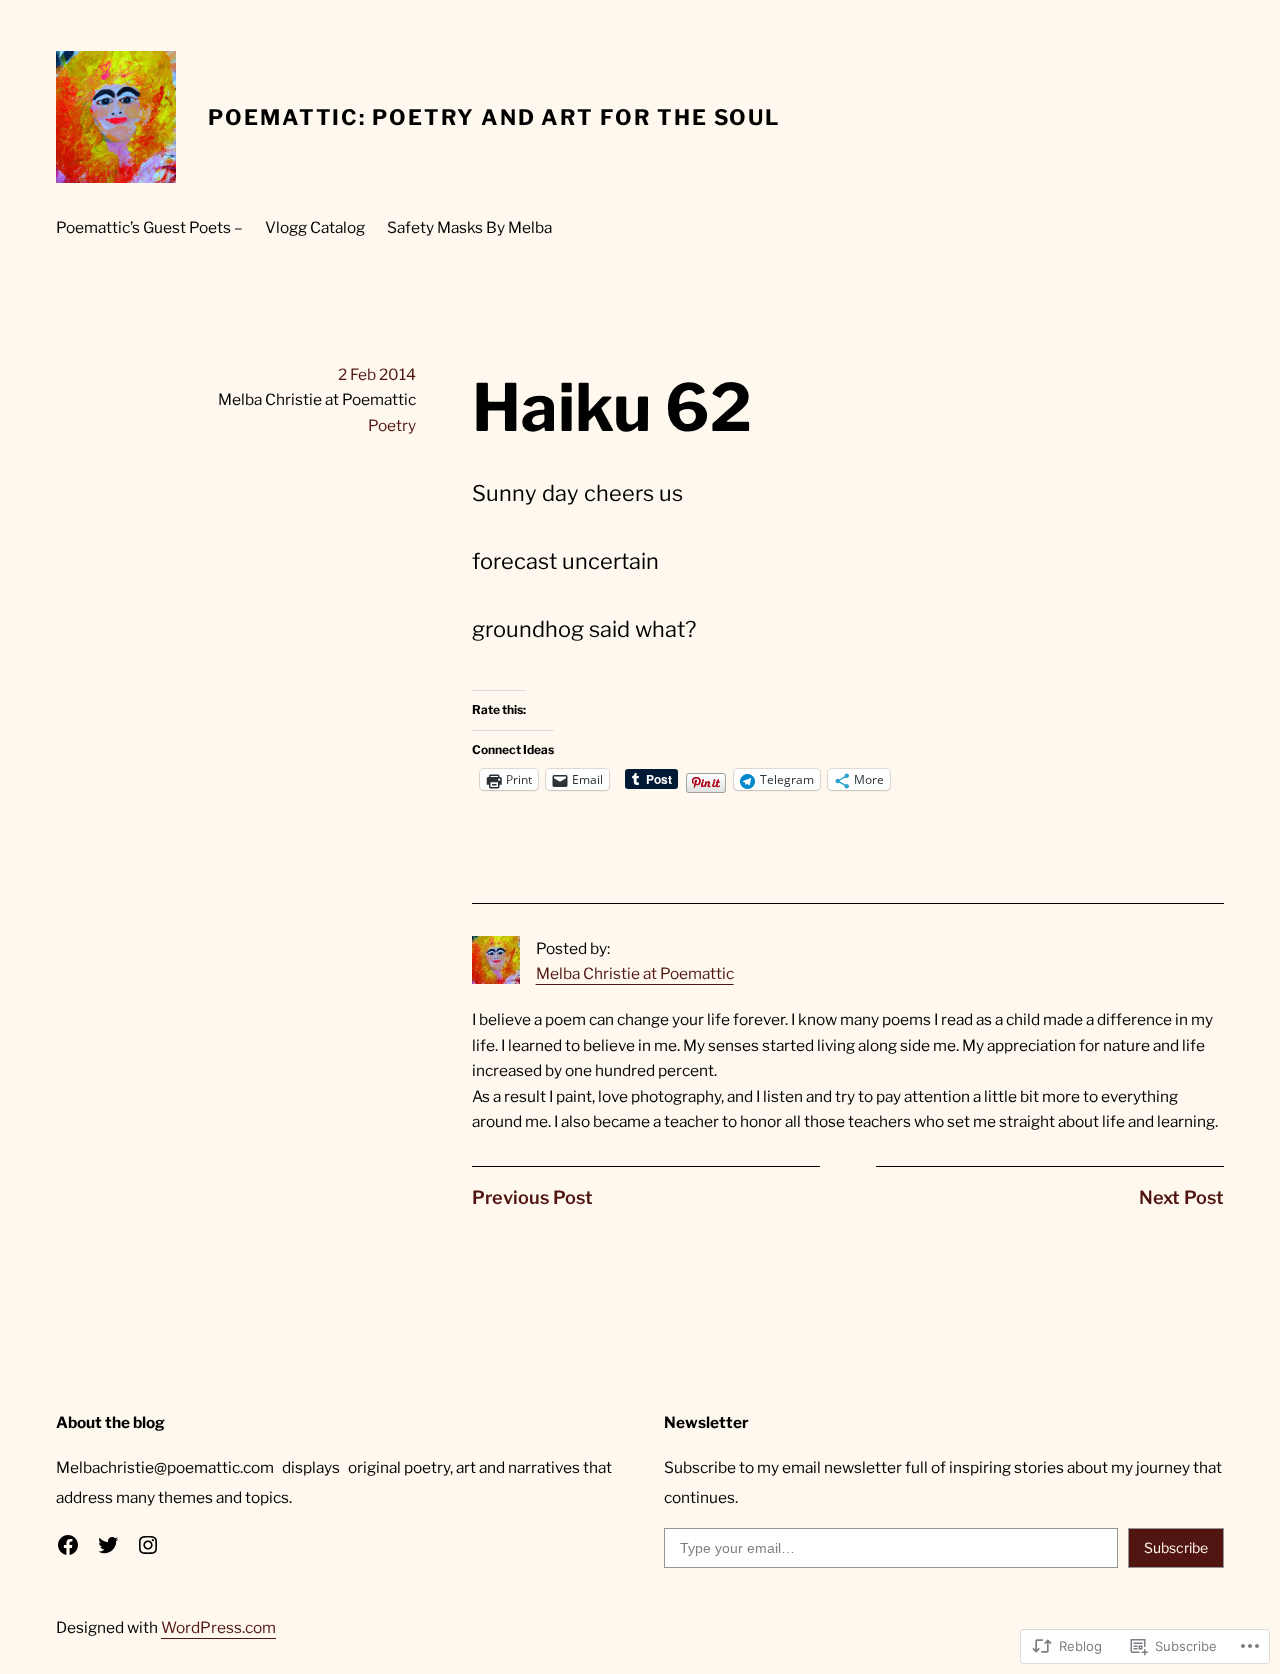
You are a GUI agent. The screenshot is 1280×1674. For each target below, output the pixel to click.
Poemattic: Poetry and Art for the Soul (494, 117)
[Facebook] (68, 1545)
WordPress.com (218, 1627)
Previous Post (532, 1197)
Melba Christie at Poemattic (635, 973)
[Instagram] (148, 1545)
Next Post (1181, 1197)
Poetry (392, 425)
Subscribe (1176, 1547)
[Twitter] (108, 1545)
